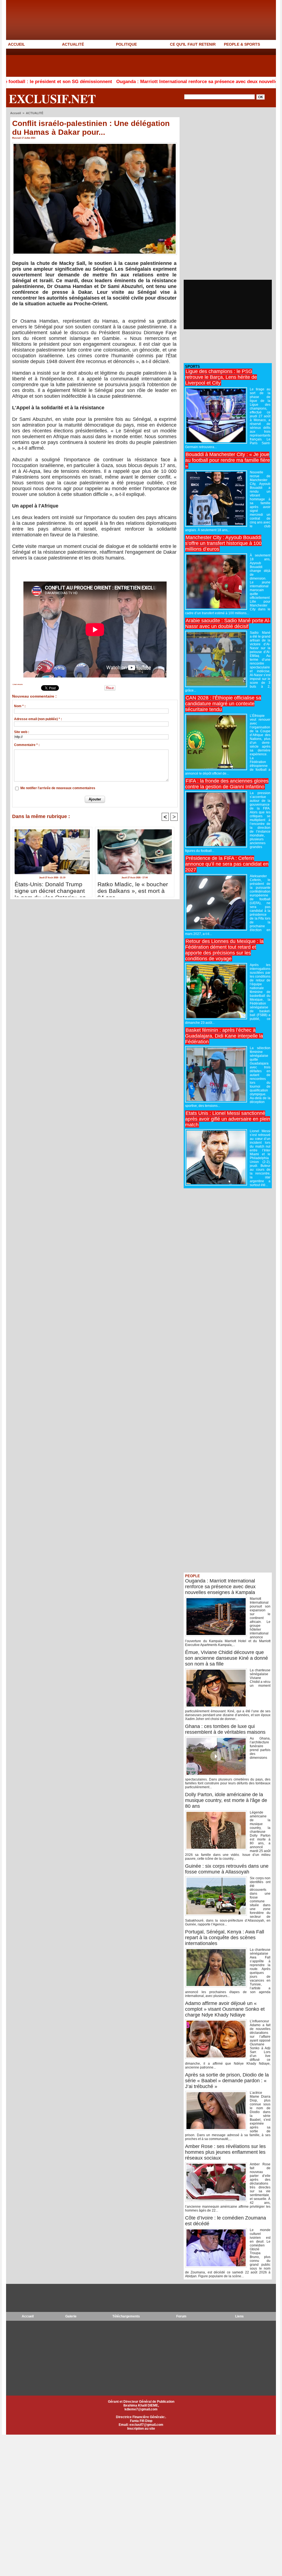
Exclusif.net (52, 98)
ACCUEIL (17, 44)
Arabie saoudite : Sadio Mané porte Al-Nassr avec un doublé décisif (228, 623)
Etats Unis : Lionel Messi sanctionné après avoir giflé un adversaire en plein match (228, 1119)
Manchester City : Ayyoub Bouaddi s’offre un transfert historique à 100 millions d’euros (223, 543)
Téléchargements (126, 2316)
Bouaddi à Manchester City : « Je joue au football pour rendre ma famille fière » (227, 460)
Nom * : (20, 706)
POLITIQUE (126, 44)
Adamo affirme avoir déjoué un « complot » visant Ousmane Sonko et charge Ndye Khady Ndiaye (225, 2009)
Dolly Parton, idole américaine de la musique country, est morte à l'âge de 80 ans (226, 1800)
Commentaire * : (27, 745)
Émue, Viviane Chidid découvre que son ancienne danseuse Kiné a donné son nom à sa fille (227, 1658)
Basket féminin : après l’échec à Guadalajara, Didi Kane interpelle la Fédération (224, 1036)
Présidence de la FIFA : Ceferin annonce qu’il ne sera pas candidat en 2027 (227, 864)
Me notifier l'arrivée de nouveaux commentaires (58, 788)
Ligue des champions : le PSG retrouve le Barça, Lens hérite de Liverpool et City (221, 377)
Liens (239, 2316)
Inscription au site (141, 2429)
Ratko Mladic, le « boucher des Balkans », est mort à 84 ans (133, 888)
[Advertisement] (106, 62)
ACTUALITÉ (73, 44)
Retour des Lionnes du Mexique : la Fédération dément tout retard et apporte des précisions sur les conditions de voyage (224, 950)
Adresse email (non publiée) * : (38, 719)
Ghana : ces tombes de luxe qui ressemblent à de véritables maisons (225, 1729)
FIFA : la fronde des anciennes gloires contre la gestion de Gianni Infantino (227, 784)
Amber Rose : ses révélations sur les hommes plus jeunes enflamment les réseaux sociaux (225, 2152)
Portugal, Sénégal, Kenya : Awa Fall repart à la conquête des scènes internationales (225, 1938)
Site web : (22, 732)
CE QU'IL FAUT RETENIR (193, 44)
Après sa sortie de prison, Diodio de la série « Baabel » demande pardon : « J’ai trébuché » (227, 2081)
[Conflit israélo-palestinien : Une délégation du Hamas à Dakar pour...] (95, 144)
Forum (181, 2316)
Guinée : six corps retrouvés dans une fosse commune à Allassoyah (227, 1869)
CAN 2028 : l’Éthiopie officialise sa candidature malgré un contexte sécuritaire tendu (223, 704)
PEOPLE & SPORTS (242, 44)
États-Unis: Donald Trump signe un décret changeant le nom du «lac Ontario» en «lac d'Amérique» (50, 888)
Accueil (16, 113)
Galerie (71, 2316)
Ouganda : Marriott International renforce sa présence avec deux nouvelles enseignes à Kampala (157, 82)
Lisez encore (18, 684)
